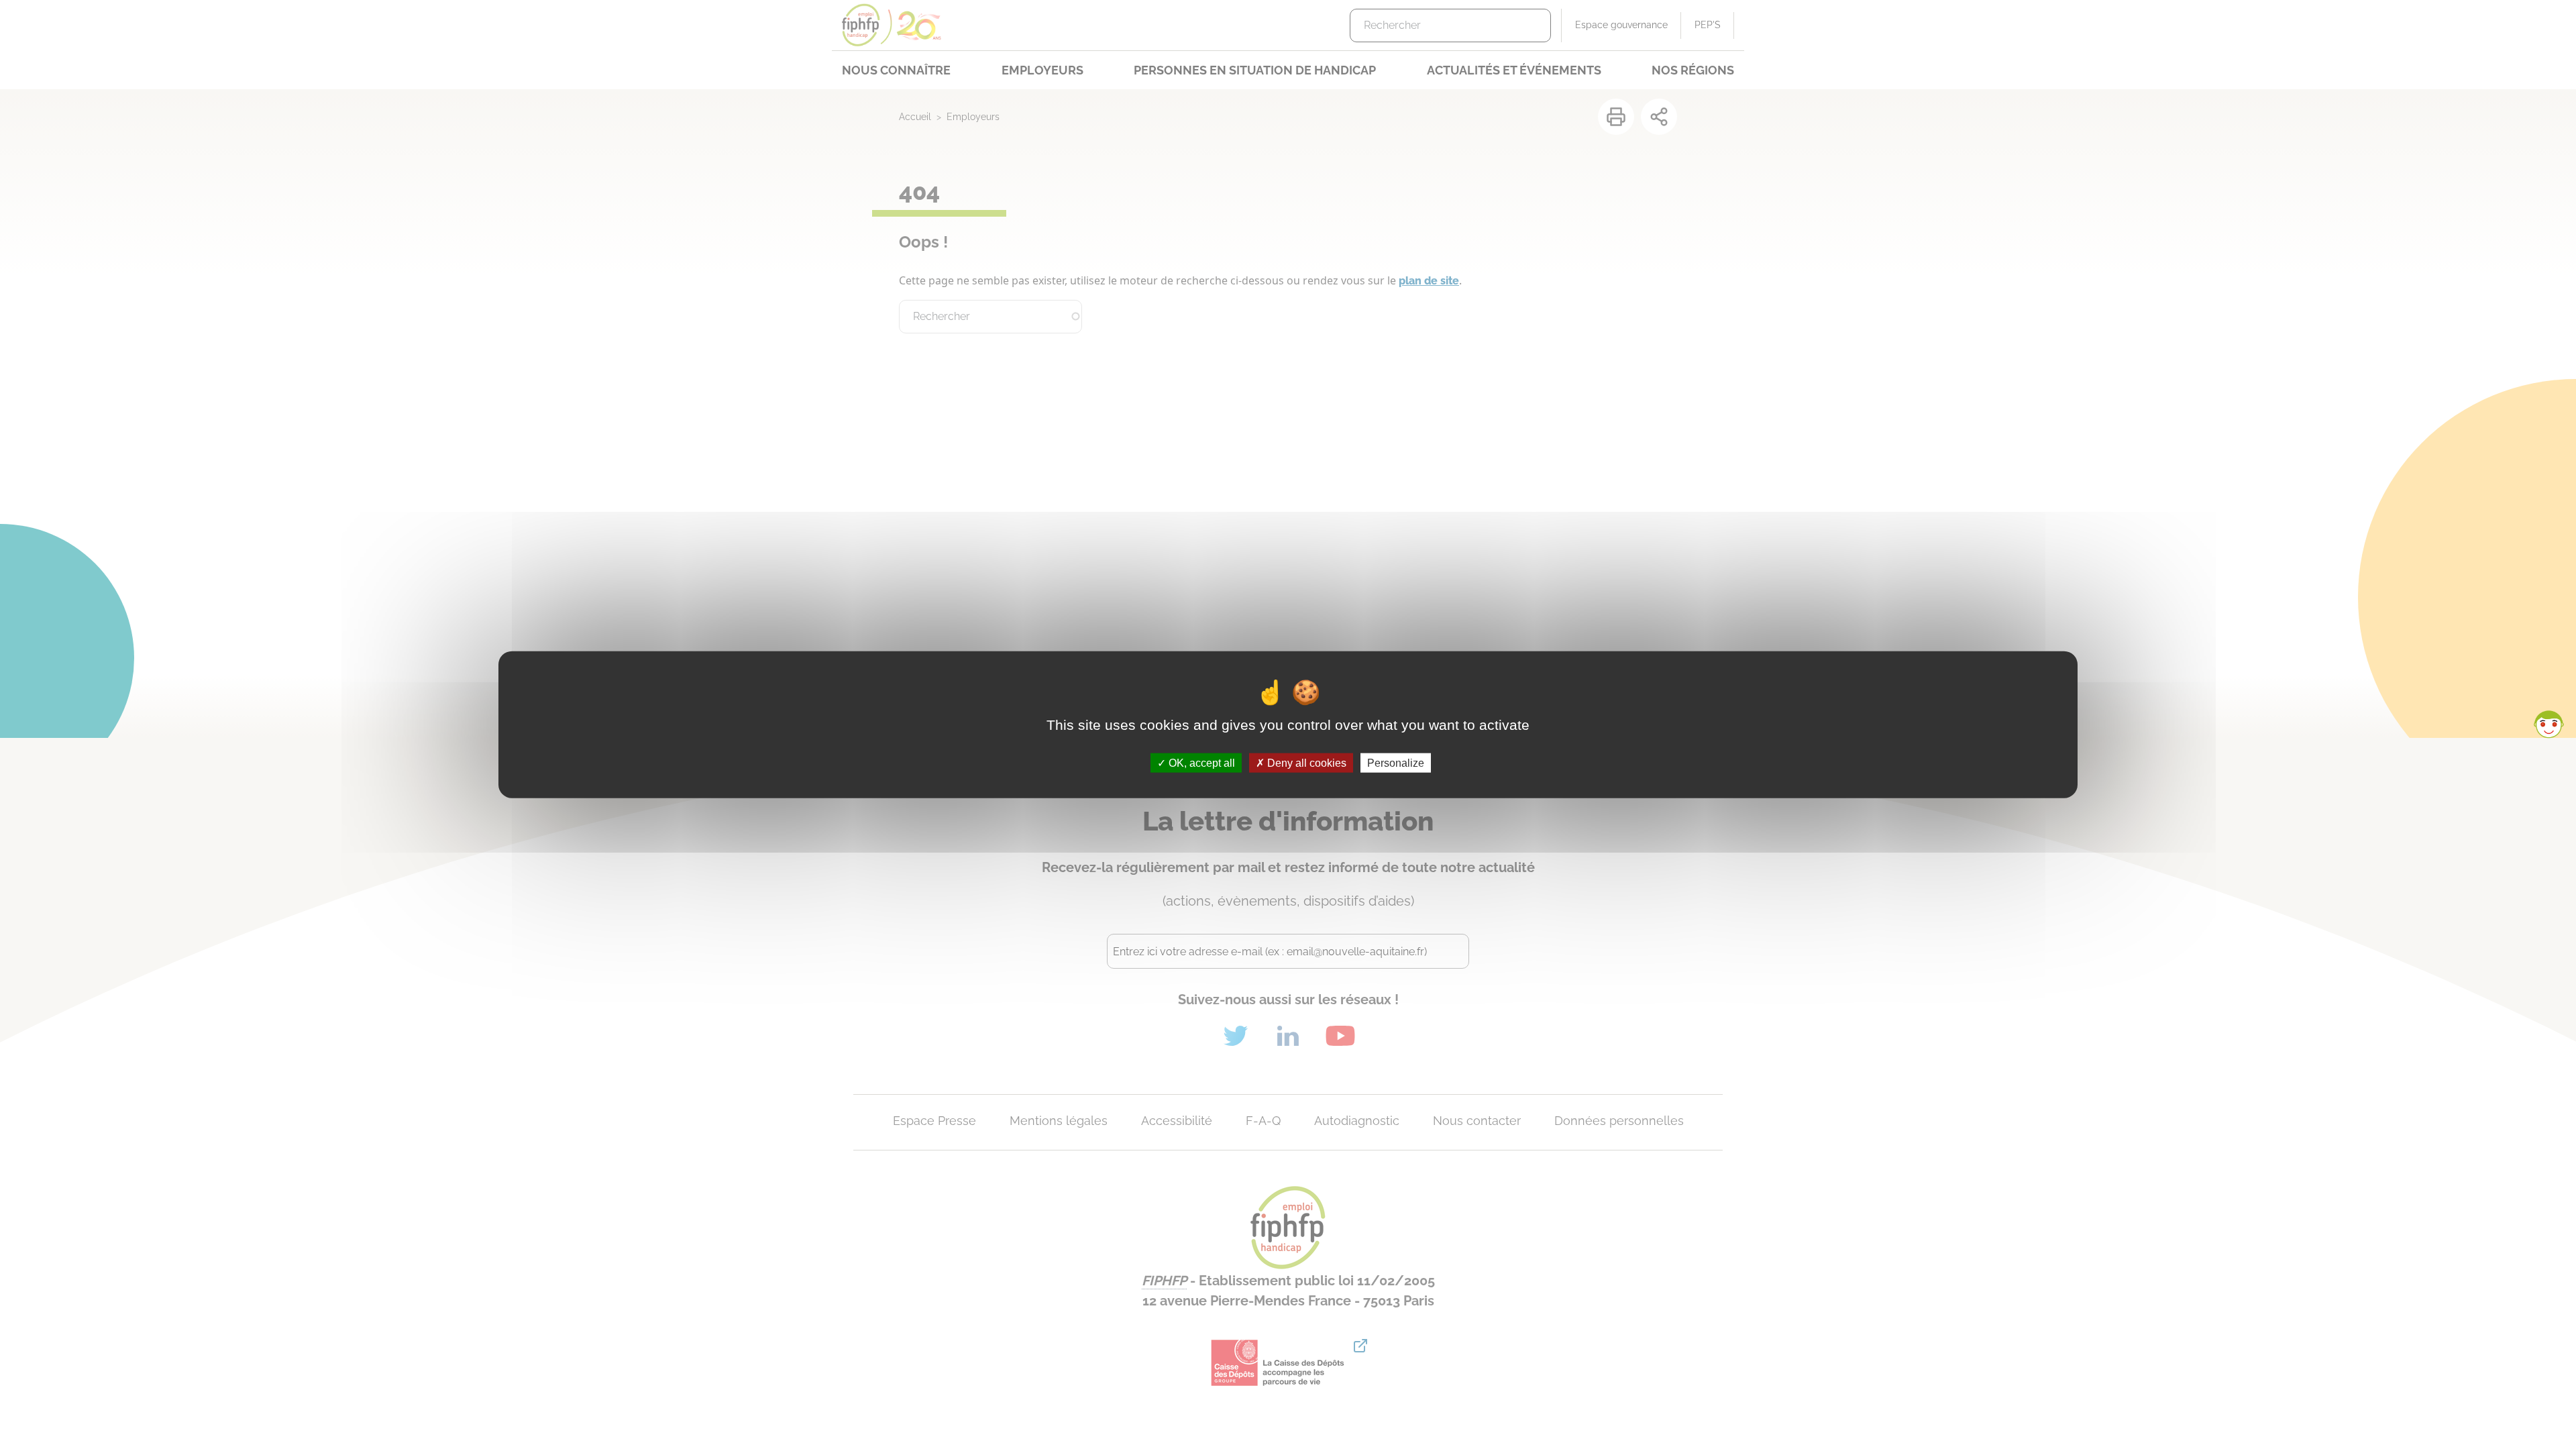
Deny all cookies (1305, 762)
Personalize (1396, 762)
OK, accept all (1200, 762)
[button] (2548, 724)
